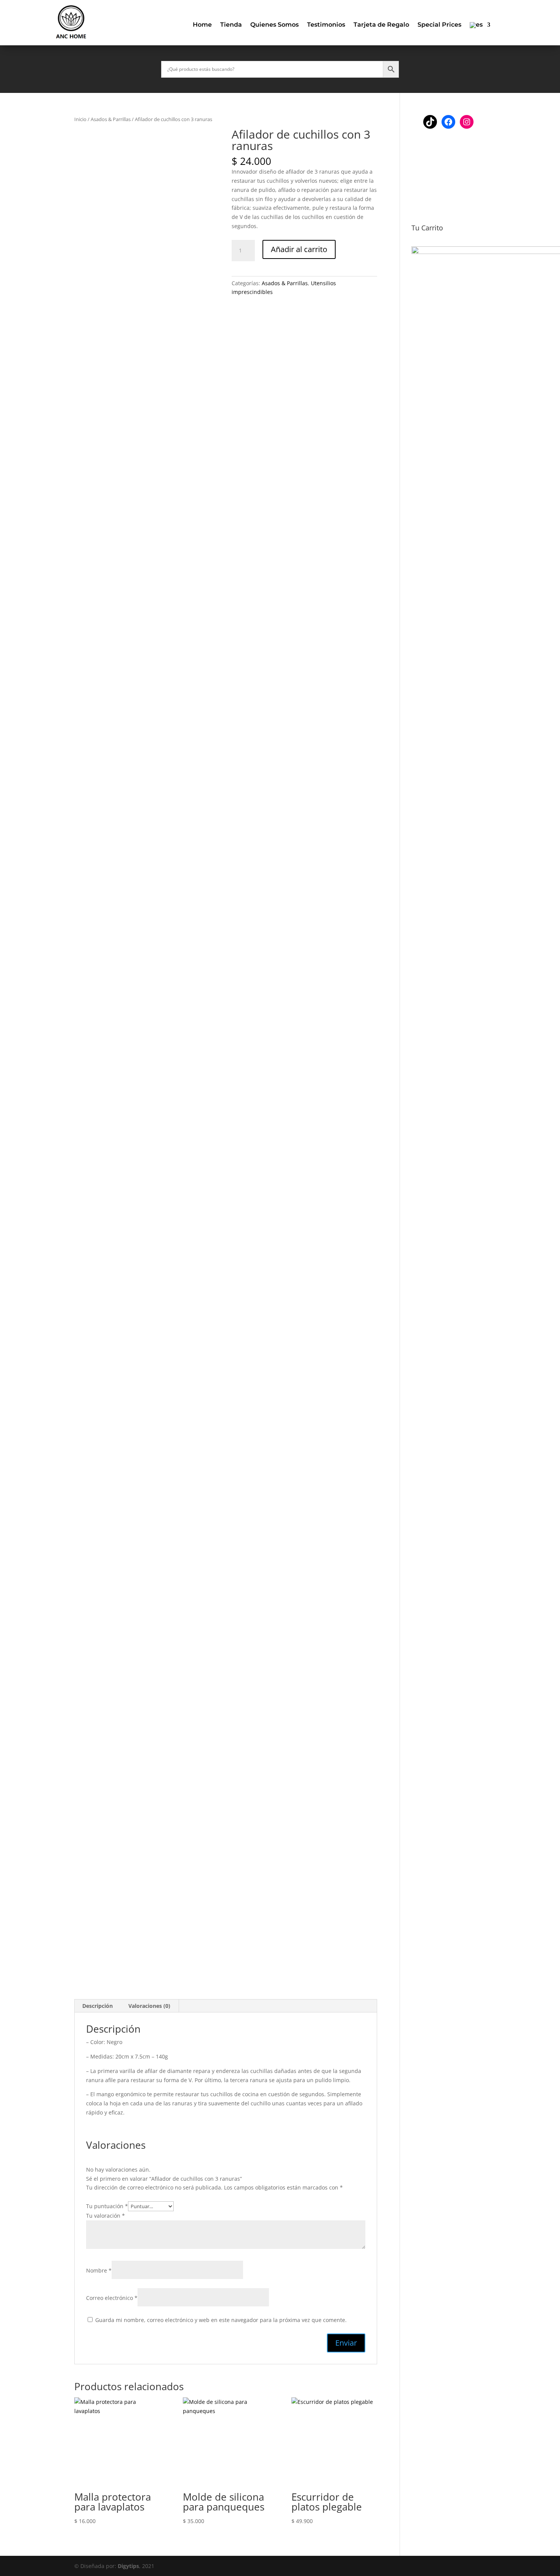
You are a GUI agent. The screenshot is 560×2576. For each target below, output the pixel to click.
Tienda (231, 25)
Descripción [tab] (98, 2006)
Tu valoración (106, 2216)
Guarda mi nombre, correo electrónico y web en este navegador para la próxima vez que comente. (221, 2320)
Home (202, 25)
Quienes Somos (274, 25)
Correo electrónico (112, 2298)
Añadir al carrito (299, 249)
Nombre (99, 2270)
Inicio (80, 119)
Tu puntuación (107, 2206)
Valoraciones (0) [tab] (149, 2006)
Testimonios (326, 25)
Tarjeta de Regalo (381, 25)
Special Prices (439, 25)
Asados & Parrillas (111, 119)
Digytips (128, 2566)
